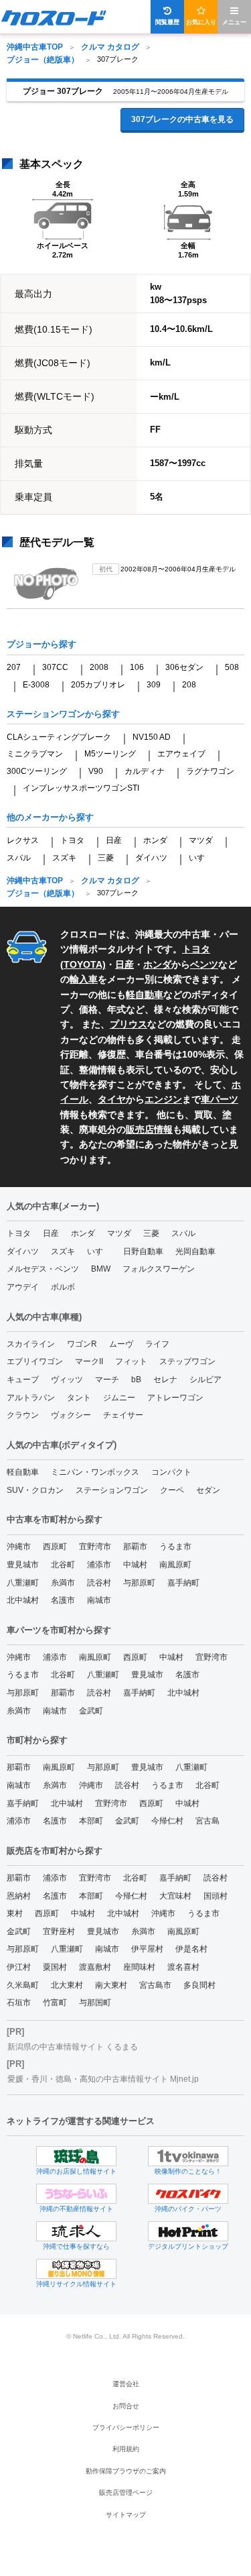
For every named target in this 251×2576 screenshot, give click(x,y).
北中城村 (23, 1600)
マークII (89, 1361)
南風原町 (175, 1565)
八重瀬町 (23, 1583)
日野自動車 (143, 1251)
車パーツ (220, 1099)
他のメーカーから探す (50, 817)
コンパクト (171, 1472)
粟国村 (55, 1967)
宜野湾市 (95, 1547)
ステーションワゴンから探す (63, 714)
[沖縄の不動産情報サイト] (76, 2194)
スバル (19, 858)
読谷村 (99, 1583)
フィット (131, 1361)
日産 (114, 840)
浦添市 (99, 1565)
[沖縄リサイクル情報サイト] (76, 2269)
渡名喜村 (183, 1967)
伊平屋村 (147, 1949)
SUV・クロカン (35, 1490)
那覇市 (135, 1547)
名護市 (63, 1600)
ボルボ (63, 1287)
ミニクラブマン (35, 754)
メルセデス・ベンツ (43, 1269)
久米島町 (23, 1985)
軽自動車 (145, 995)
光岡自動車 (195, 1251)
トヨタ (72, 840)
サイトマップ (126, 2515)
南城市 (99, 1600)
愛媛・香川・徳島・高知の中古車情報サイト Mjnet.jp (103, 2079)
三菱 (106, 858)
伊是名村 (191, 1949)
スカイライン (31, 1344)
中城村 (135, 1565)
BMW (101, 1269)
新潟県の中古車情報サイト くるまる (73, 2047)
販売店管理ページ (126, 2493)
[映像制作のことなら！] (188, 2156)
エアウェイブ (181, 754)
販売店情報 (149, 1129)
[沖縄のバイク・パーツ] (188, 2194)
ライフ (157, 1344)
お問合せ (126, 2406)
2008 (99, 667)
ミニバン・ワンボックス (95, 1472)
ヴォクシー (71, 1415)
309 (154, 685)
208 (189, 685)
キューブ (23, 1380)
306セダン (184, 667)
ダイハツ (151, 858)
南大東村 (111, 1985)
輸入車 (84, 979)
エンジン (163, 1099)
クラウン (23, 1415)
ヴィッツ (67, 1380)
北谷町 (63, 1565)
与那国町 (95, 2003)
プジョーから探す (41, 644)
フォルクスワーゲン (159, 1269)
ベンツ (204, 964)
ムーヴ (121, 1344)
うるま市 (175, 1547)
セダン (208, 1490)
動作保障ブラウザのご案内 (126, 2471)
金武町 (91, 1711)
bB (136, 1380)
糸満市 (63, 1583)
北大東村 (67, 1985)
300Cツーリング (37, 771)
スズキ (64, 858)
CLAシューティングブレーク (59, 737)
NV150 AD (152, 737)
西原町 (55, 1547)
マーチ (107, 1380)
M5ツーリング (110, 754)
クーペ (172, 1490)
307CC (55, 667)
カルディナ (145, 771)
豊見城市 (23, 1565)
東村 (15, 1913)
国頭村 (216, 1896)
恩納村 (19, 1896)
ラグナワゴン (210, 771)
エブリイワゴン (35, 1361)
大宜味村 (175, 1896)
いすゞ (201, 858)
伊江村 (19, 1967)
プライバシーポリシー (126, 2427)
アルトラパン (31, 1398)
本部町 (91, 1821)
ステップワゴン (187, 1361)
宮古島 (207, 1821)
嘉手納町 (183, 1583)
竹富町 (55, 2003)
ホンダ (155, 840)
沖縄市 (19, 1547)
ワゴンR (82, 1344)
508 (232, 667)
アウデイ (23, 1287)
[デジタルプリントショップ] (188, 2231)
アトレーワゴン (175, 1398)
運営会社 (126, 2384)
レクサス (23, 840)
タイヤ (112, 1099)
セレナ (165, 1380)
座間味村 (139, 1967)
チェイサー (123, 1415)
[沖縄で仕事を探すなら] (76, 2231)
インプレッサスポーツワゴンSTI (81, 788)
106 (137, 667)
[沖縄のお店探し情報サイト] (76, 2156)
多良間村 (199, 1985)
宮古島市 (155, 1985)
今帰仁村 (167, 1821)
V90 (96, 771)
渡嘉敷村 (95, 1967)
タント (79, 1398)
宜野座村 (59, 1931)
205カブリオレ (98, 685)
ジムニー (119, 1398)
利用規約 (126, 2449)
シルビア (205, 1380)
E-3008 (36, 685)
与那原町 (139, 1583)
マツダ (201, 840)
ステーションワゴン (112, 1490)
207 (14, 667)
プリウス (129, 1024)
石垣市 (19, 2003)
